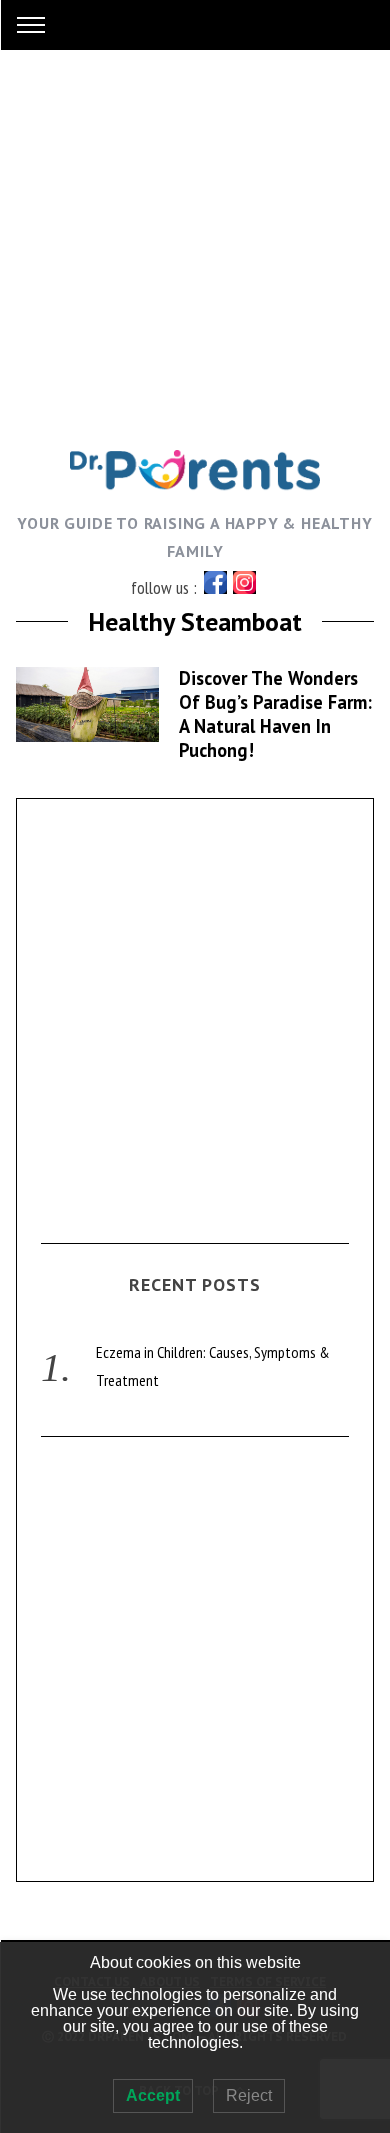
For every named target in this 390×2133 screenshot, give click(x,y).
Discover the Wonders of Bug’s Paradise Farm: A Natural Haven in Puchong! (275, 714)
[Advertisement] (195, 245)
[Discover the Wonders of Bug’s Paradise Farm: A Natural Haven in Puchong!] (88, 704)
